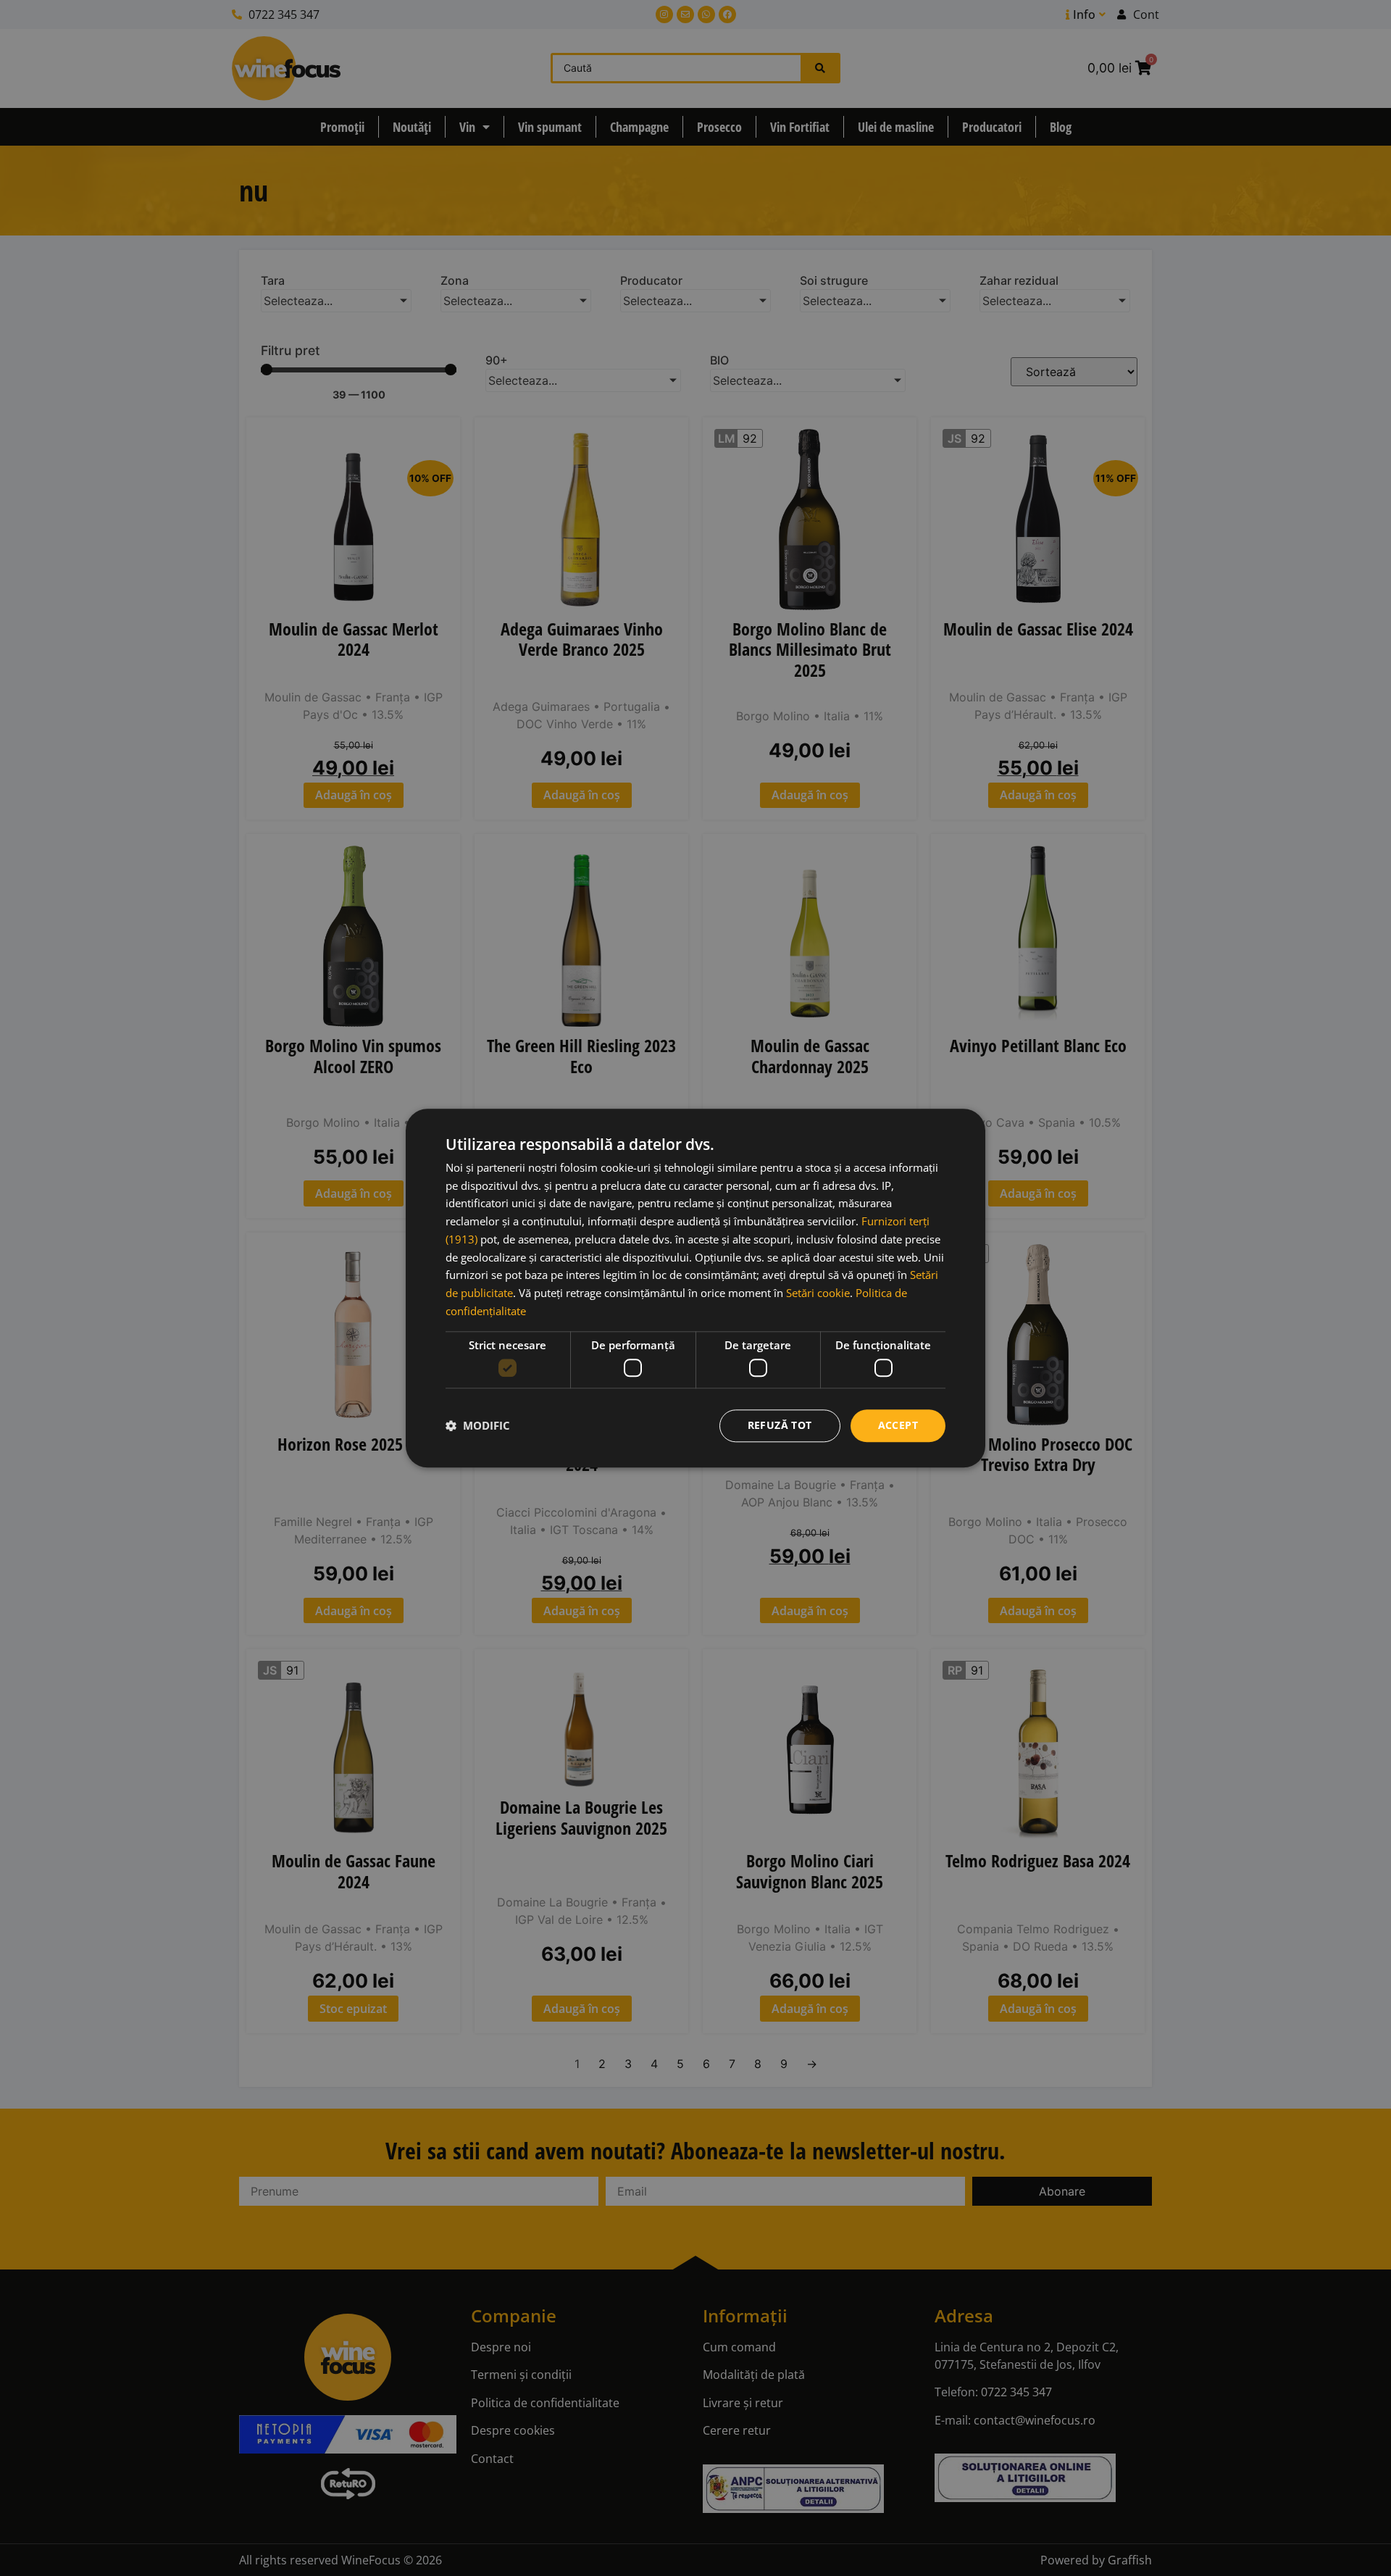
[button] (478, 1426)
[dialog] (695, 1288)
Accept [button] (898, 1425)
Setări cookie (818, 1293)
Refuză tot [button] (780, 1425)
